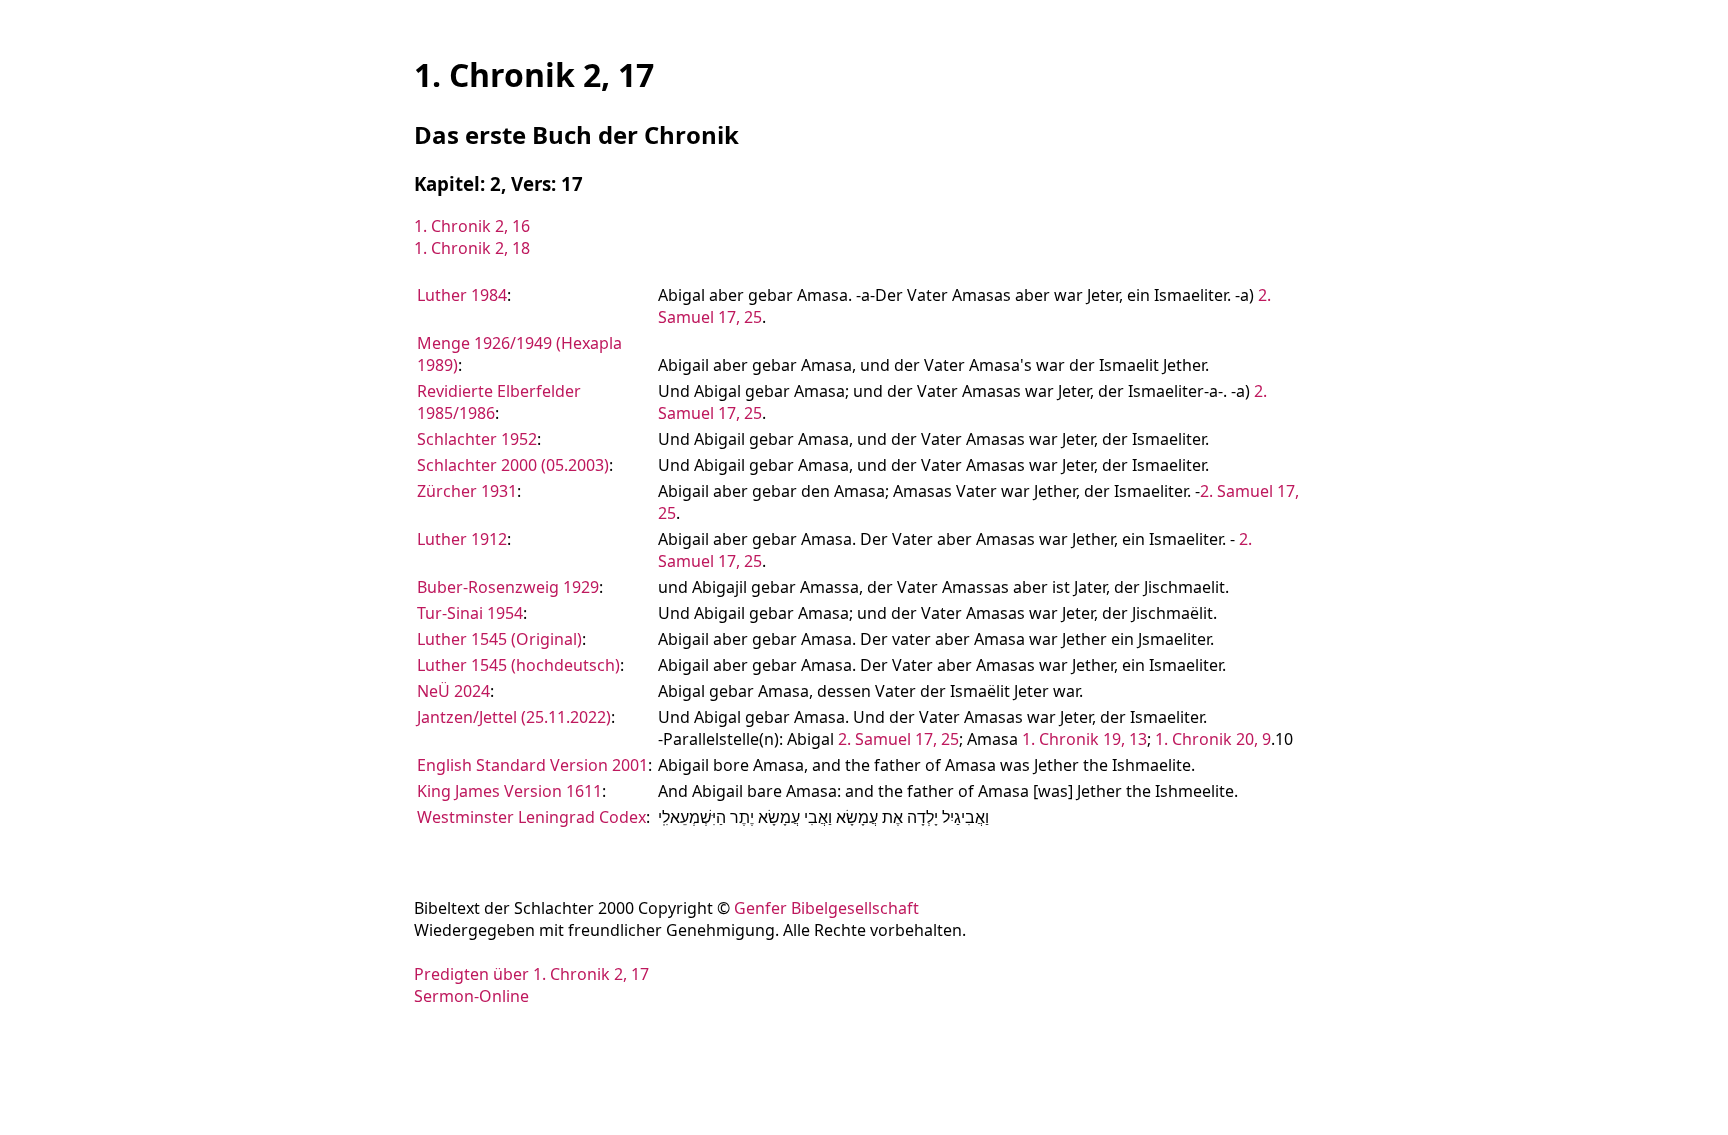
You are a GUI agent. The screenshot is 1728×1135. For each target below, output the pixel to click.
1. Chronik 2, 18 (472, 248)
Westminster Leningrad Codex (531, 817)
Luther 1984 (462, 295)
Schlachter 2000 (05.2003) (513, 465)
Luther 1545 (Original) (499, 639)
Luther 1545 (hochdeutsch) (518, 665)
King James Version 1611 (509, 791)
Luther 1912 (462, 539)
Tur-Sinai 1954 (470, 613)
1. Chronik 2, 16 (472, 226)
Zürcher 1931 (467, 491)
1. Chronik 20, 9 (1213, 739)
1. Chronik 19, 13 (1084, 739)
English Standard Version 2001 (532, 765)
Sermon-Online (471, 996)
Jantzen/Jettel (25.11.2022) (514, 717)
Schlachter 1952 (477, 439)
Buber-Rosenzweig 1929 (508, 587)
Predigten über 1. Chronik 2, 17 (531, 974)
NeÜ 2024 (453, 691)
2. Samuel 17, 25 (898, 739)
